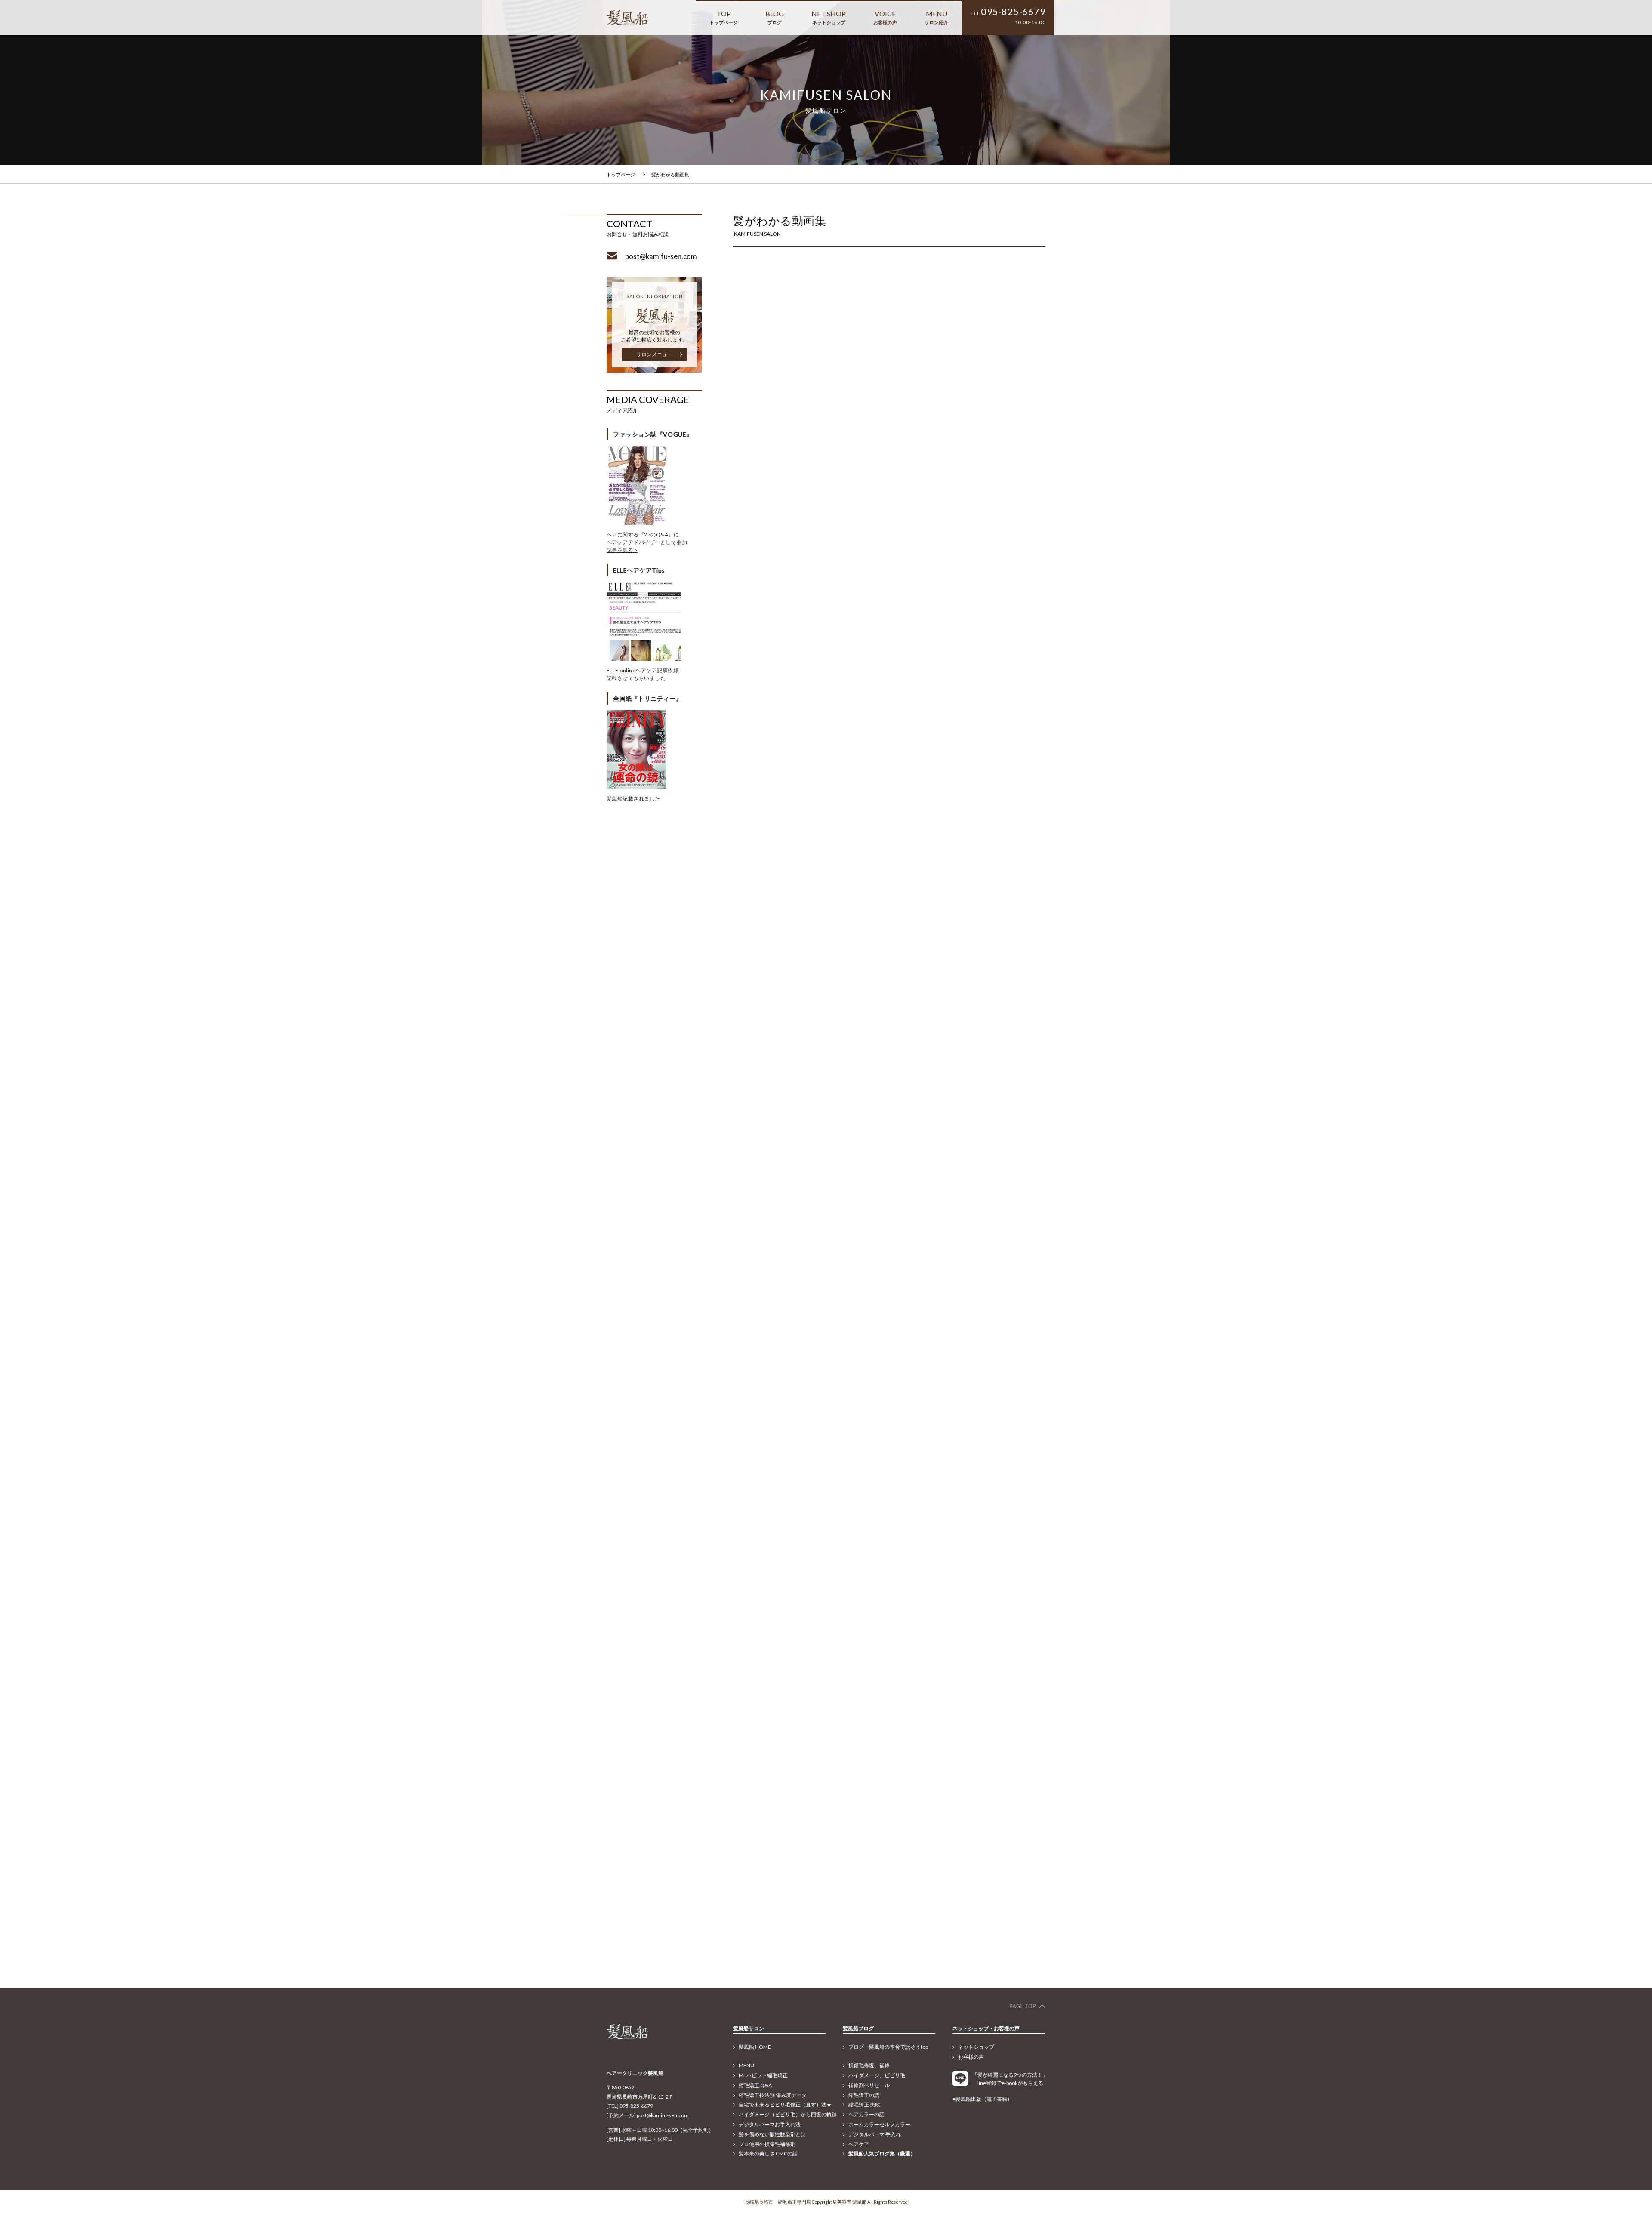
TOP (724, 17)
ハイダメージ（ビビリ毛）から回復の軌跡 (788, 2114)
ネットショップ (976, 2047)
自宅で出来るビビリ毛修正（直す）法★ (785, 2105)
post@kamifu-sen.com (663, 2115)
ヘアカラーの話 (866, 2114)
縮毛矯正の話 (864, 2095)
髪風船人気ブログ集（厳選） (882, 2154)
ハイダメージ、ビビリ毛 (877, 2075)
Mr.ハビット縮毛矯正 (763, 2075)
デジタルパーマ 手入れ (875, 2134)
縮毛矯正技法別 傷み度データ (773, 2095)
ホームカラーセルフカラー (879, 2124)
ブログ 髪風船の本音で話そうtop (888, 2047)
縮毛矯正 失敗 (864, 2105)
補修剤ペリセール (869, 2085)
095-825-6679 (1013, 12)
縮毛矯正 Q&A (755, 2085)
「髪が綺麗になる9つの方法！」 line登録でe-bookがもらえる (1009, 2079)
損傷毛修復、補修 (869, 2065)
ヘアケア (859, 2144)
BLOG (775, 17)
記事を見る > (622, 550)
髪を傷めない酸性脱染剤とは (772, 2134)
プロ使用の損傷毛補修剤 (767, 2144)
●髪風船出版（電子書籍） (982, 2099)
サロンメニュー (654, 354)
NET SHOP (829, 17)
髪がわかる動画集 (670, 174)
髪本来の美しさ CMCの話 (768, 2154)
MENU (936, 17)
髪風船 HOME (755, 2047)
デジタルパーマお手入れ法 (770, 2124)
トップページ (621, 174)
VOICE (885, 17)
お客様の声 (971, 2057)
